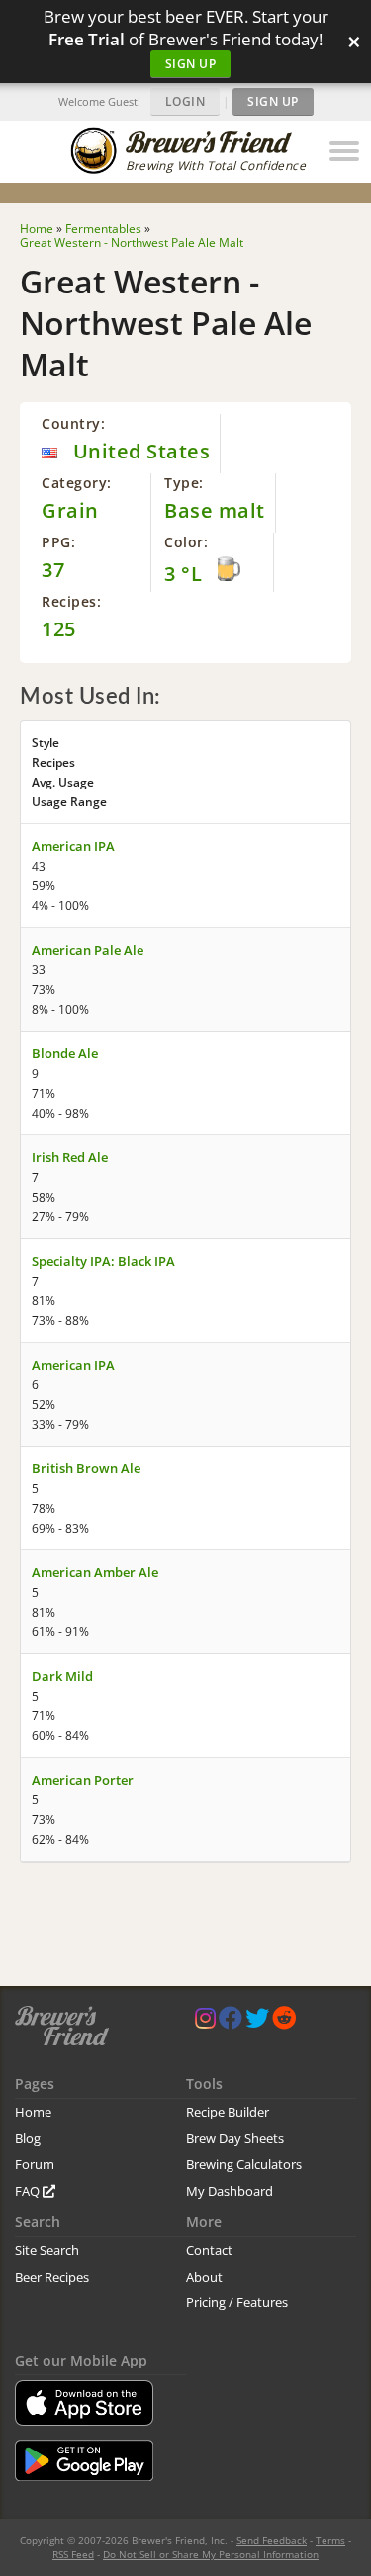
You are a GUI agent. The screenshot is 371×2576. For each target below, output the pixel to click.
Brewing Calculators (244, 2164)
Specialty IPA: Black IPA (103, 1261)
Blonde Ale (65, 1053)
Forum (35, 2164)
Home (33, 2112)
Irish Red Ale (70, 1157)
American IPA (73, 846)
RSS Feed (73, 2554)
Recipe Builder (228, 2112)
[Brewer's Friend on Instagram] (205, 2022)
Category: (77, 483)
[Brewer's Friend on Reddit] (284, 2022)
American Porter (83, 1780)
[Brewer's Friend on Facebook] (231, 2022)
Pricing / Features (237, 2302)
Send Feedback (272, 2540)
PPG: (58, 542)
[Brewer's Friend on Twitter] (257, 2022)
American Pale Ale (88, 950)
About (204, 2277)
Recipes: (71, 601)
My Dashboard (230, 2191)
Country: (73, 423)
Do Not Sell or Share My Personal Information (211, 2554)
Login (185, 101)
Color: (186, 542)
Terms (330, 2540)
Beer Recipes (52, 2277)
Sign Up (191, 64)
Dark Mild (62, 1676)
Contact (209, 2250)
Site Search (47, 2250)
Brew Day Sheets (235, 2138)
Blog (28, 2138)
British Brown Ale (86, 1468)
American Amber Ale (95, 1572)
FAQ (29, 2191)
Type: (184, 483)
